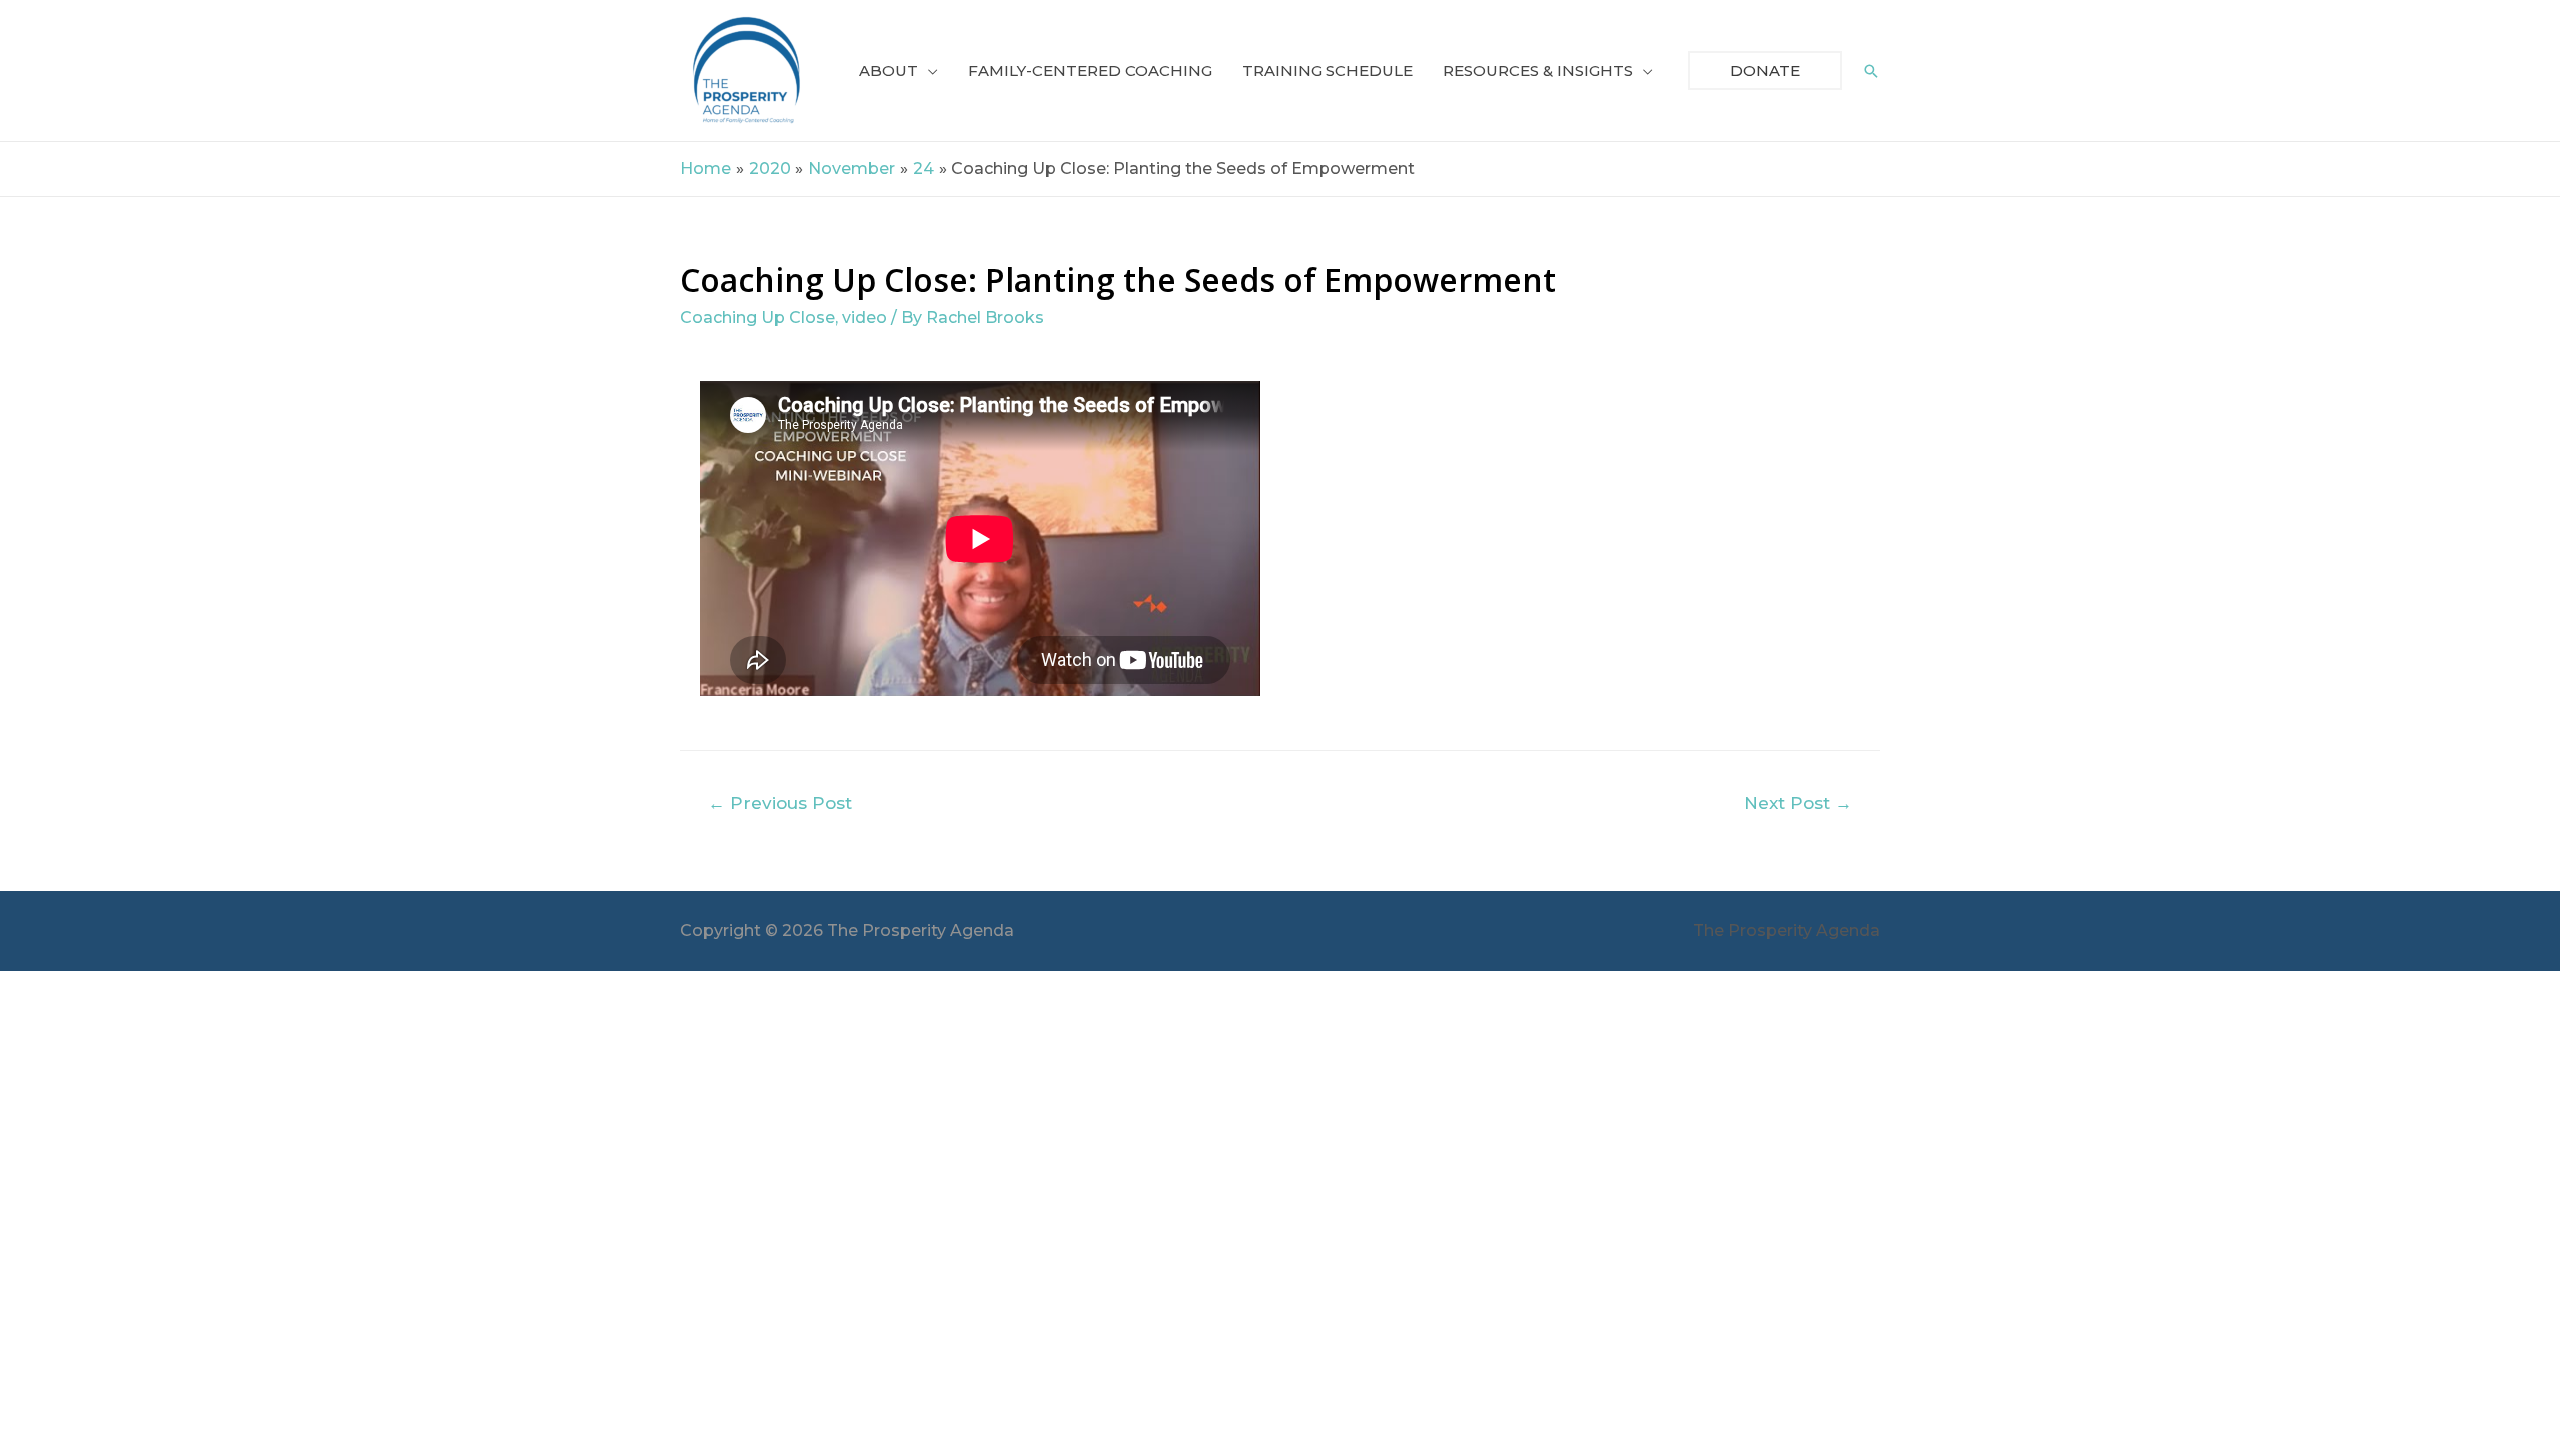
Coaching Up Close (757, 317)
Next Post (1798, 802)
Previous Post (780, 802)
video (864, 317)
